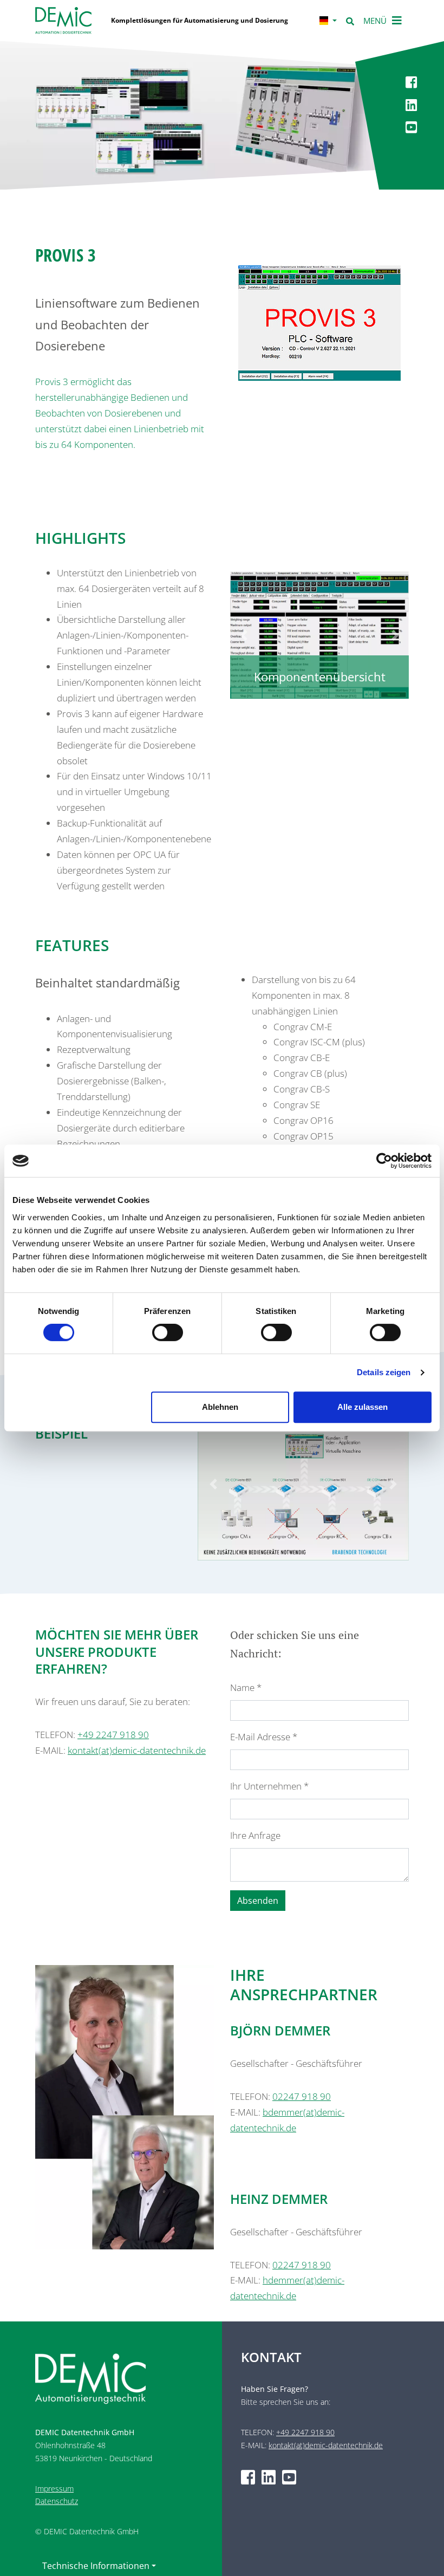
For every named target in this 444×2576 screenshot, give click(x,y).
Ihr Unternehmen (269, 1786)
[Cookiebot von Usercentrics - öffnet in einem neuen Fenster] (384, 1161)
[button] (244, 635)
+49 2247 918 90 (113, 1735)
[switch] (168, 1332)
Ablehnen (220, 1407)
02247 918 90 (302, 2096)
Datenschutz (57, 2501)
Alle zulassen (363, 1407)
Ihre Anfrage (255, 1835)
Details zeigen (384, 1372)
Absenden (258, 1901)
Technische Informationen (96, 2566)
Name (246, 1687)
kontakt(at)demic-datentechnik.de (137, 1750)
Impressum (54, 2489)
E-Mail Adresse (264, 1737)
